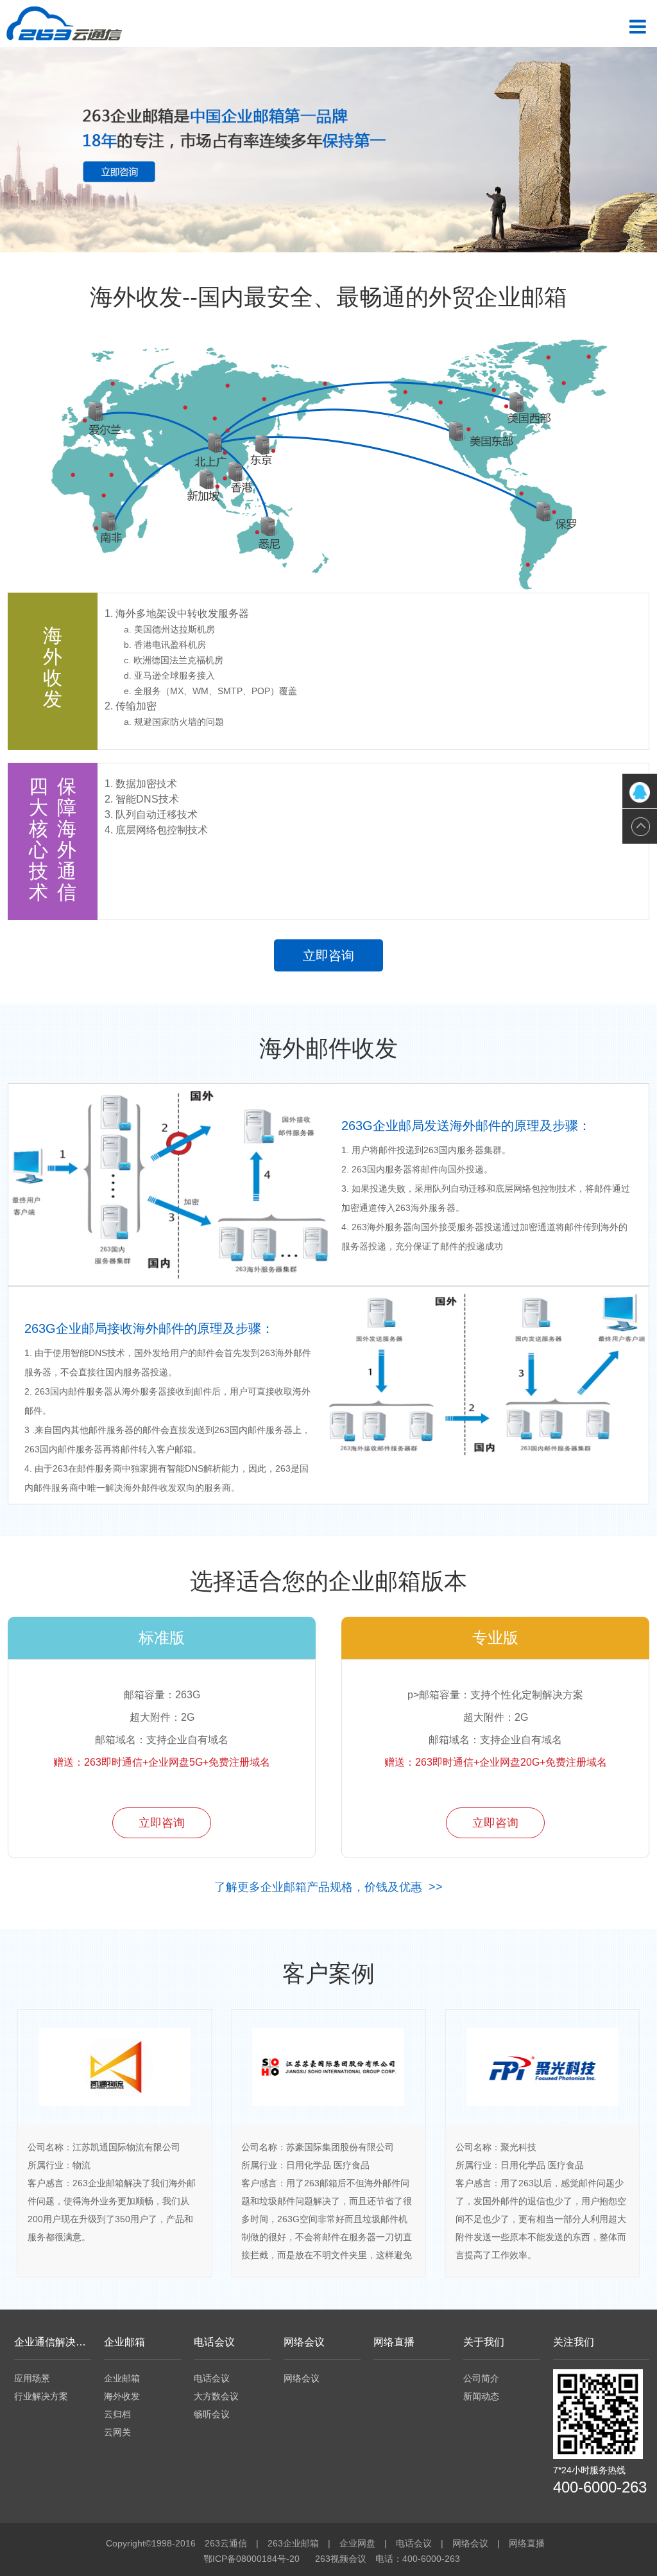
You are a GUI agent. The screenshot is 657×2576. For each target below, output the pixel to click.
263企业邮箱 (293, 2543)
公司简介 (481, 2378)
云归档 (117, 2414)
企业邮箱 (124, 2342)
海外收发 (122, 2396)
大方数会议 (216, 2396)
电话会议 (214, 2342)
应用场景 (32, 2378)
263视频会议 (341, 2559)
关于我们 (484, 2342)
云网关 (117, 2432)
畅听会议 (212, 2414)
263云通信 (226, 2543)
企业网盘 (357, 2543)
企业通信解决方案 (53, 2342)
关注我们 (574, 2342)
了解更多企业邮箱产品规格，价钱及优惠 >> (328, 1887)
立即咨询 (328, 955)
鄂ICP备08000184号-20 (252, 2559)
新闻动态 (481, 2396)
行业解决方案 (41, 2396)
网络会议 (304, 2342)
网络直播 (394, 2342)
